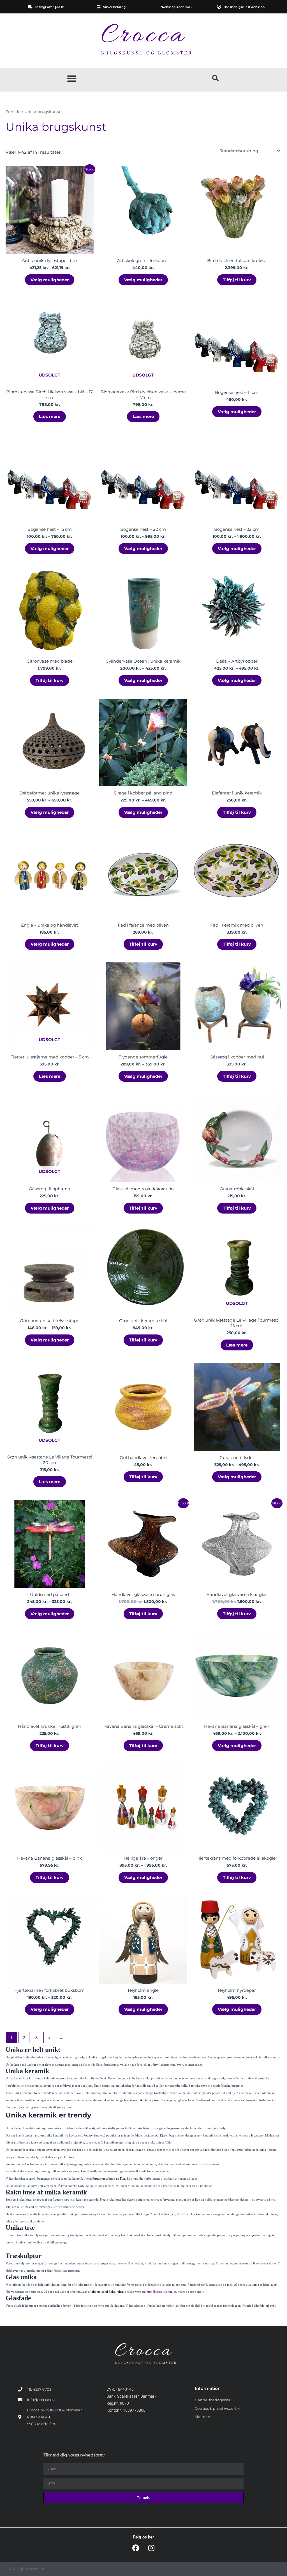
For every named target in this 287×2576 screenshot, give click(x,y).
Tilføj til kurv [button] (237, 280)
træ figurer (77, 2235)
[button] (72, 78)
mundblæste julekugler (161, 2292)
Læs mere (50, 416)
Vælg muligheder (50, 280)
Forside (13, 112)
